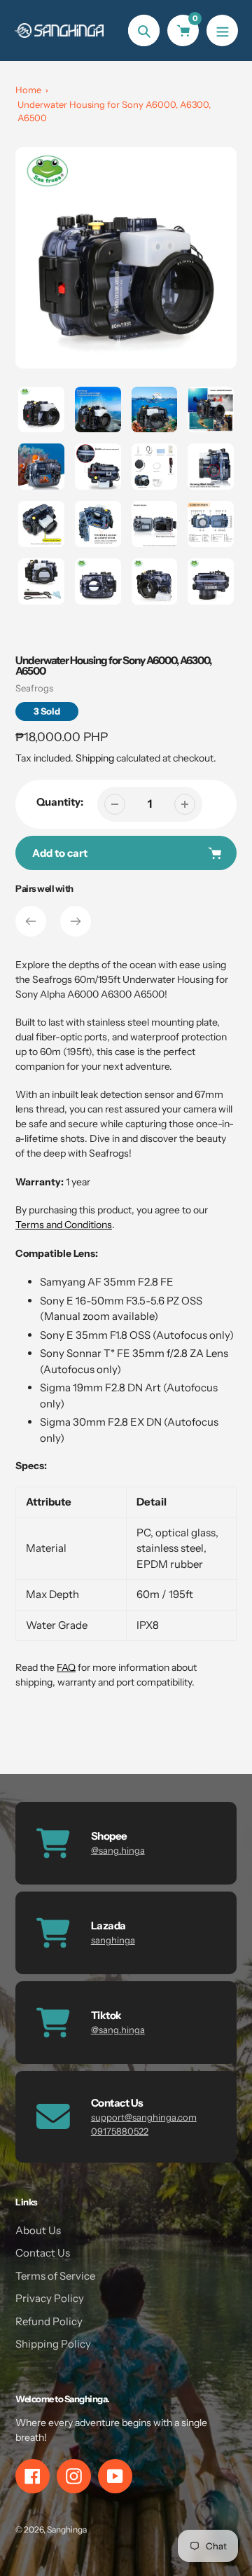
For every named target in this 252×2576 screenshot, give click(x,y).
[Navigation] (222, 30)
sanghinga (113, 1940)
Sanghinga (67, 2529)
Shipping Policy (53, 2344)
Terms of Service (55, 2276)
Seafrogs (34, 688)
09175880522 (120, 2131)
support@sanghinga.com (144, 2117)
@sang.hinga (118, 1850)
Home (28, 90)
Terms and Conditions (64, 1225)
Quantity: (60, 802)
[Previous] (31, 921)
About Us (38, 2230)
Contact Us (43, 2253)
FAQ (66, 1667)
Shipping (95, 758)
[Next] (76, 921)
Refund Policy (49, 2321)
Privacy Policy (50, 2298)
